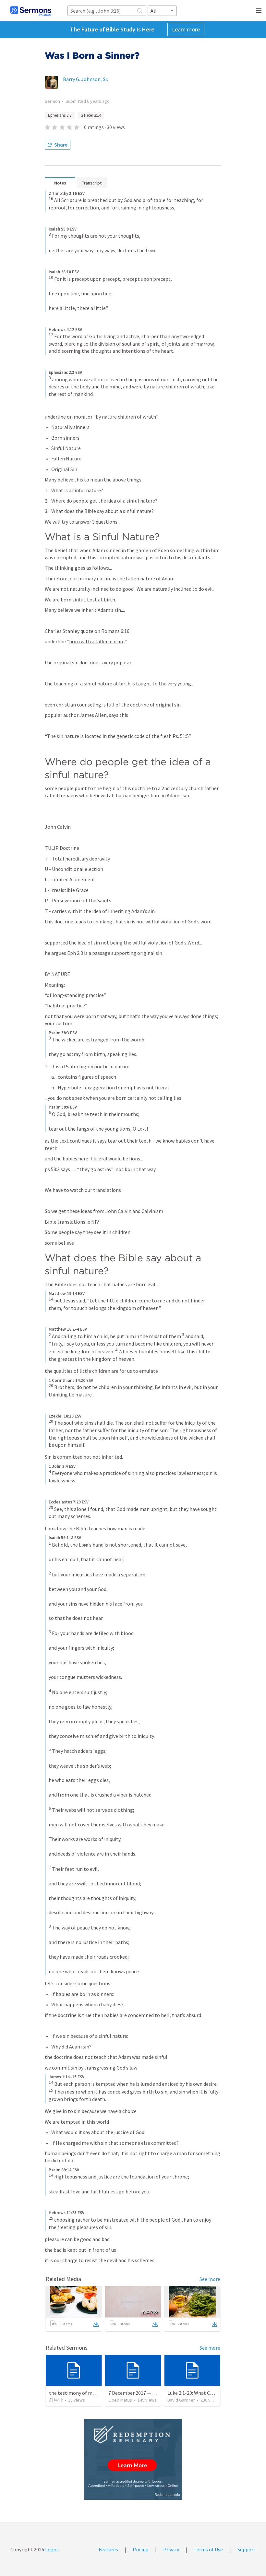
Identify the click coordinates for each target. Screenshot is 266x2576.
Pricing (141, 2549)
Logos (51, 2549)
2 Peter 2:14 (91, 115)
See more (210, 2279)
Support (247, 2549)
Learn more (186, 29)
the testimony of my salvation (83, 2393)
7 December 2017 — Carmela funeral (148, 2393)
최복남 (56, 2400)
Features (108, 2549)
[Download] (96, 2324)
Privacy (171, 2549)
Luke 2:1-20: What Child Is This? (202, 2393)
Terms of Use (208, 2549)
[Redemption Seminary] (133, 2459)
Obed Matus (120, 2400)
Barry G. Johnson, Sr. (85, 79)
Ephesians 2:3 (60, 115)
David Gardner (181, 2400)
